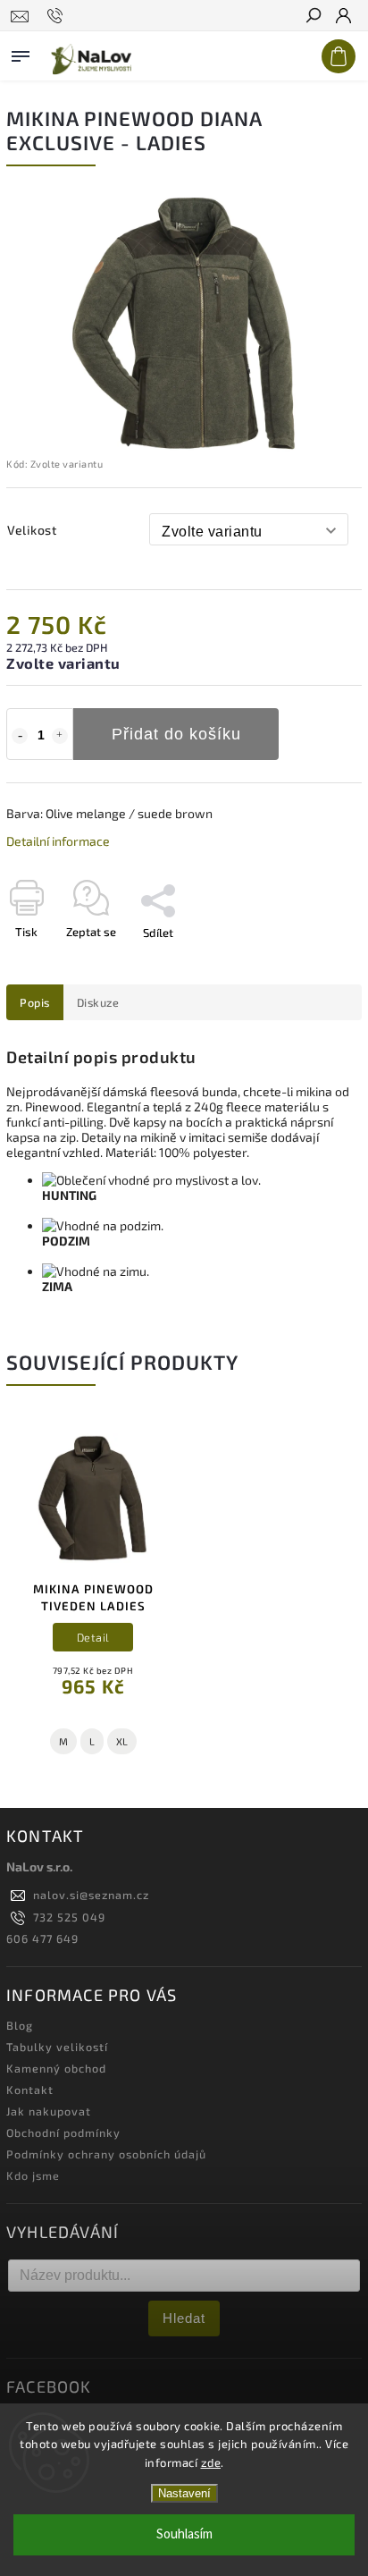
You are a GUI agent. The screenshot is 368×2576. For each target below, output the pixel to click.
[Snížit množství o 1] (20, 736)
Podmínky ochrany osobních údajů (106, 2154)
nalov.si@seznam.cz (91, 1895)
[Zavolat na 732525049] (58, 16)
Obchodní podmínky (63, 2133)
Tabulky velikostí (57, 2047)
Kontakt (30, 2090)
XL (122, 1741)
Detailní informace (58, 841)
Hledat (184, 2318)
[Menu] (21, 53)
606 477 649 (42, 1938)
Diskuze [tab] (98, 1002)
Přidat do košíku (176, 734)
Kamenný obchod (56, 2068)
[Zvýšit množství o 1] (60, 736)
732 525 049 (69, 1917)
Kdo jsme (33, 2175)
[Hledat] (313, 17)
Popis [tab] (35, 1002)
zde (211, 2462)
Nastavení (184, 2493)
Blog (20, 2025)
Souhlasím (184, 2534)
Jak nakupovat (49, 2111)
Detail (93, 1637)
